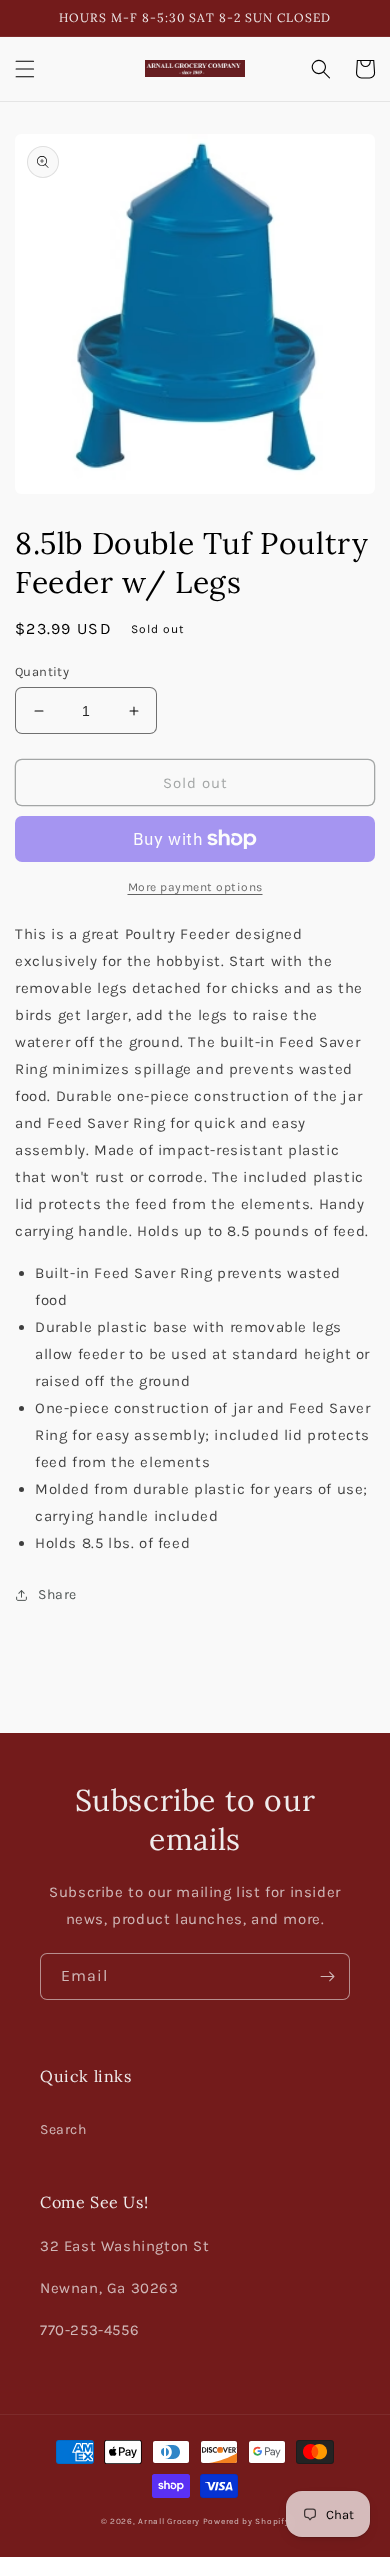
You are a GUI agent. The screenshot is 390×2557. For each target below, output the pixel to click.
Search (63, 2129)
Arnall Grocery (169, 2521)
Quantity (42, 671)
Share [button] (57, 1594)
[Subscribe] (327, 1976)
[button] (25, 69)
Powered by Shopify (246, 2521)
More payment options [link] (195, 887)
